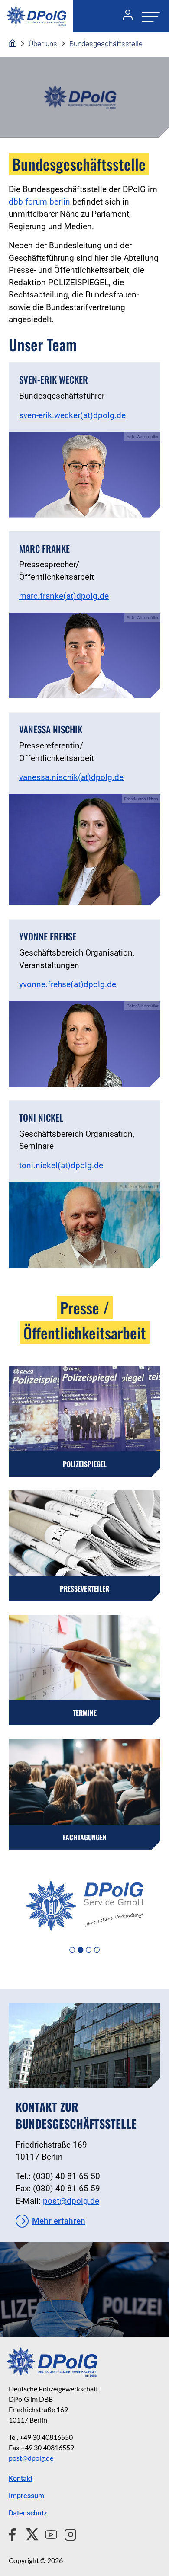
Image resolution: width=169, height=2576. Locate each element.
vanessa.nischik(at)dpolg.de (71, 777)
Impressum (26, 2496)
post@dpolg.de (71, 2201)
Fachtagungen (85, 1837)
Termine (85, 1713)
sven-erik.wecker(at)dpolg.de (72, 415)
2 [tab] (80, 1950)
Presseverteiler (84, 1588)
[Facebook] (14, 2533)
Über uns (43, 44)
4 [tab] (97, 1950)
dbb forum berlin (39, 202)
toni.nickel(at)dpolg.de (61, 1165)
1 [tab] (72, 1950)
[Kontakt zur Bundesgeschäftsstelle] (84, 2045)
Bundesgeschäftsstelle (106, 44)
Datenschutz (28, 2513)
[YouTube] (48, 2533)
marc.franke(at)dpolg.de (64, 596)
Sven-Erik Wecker (54, 379)
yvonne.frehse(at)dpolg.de (68, 984)
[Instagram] (67, 2533)
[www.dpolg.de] (13, 44)
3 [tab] (89, 1950)
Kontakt (21, 2479)
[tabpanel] (84, 1906)
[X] (29, 2533)
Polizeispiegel (85, 1464)
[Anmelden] (124, 16)
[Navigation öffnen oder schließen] (148, 16)
